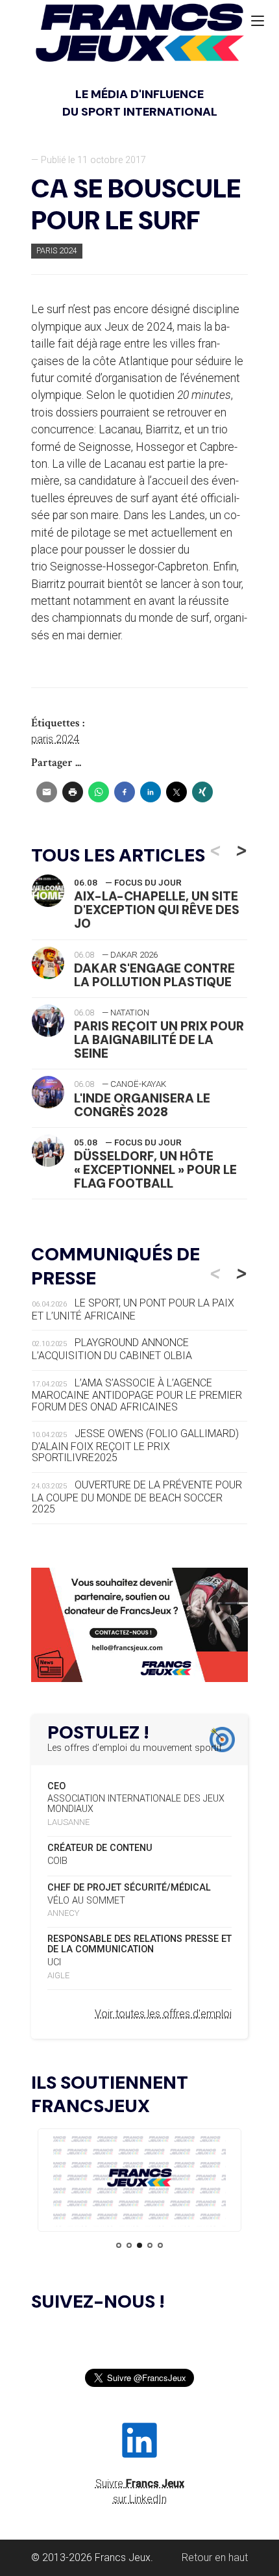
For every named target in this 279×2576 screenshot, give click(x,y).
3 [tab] (139, 2245)
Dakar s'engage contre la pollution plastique (154, 975)
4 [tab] (150, 2245)
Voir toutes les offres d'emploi (163, 2014)
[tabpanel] (139, 2180)
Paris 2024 (57, 250)
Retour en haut (215, 2557)
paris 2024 (55, 739)
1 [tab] (119, 2245)
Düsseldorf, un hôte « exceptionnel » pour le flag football (155, 1170)
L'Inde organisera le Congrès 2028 (142, 1105)
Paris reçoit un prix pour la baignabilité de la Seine (159, 1040)
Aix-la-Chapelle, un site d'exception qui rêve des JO (157, 910)
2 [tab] (129, 2245)
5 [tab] (160, 2245)
